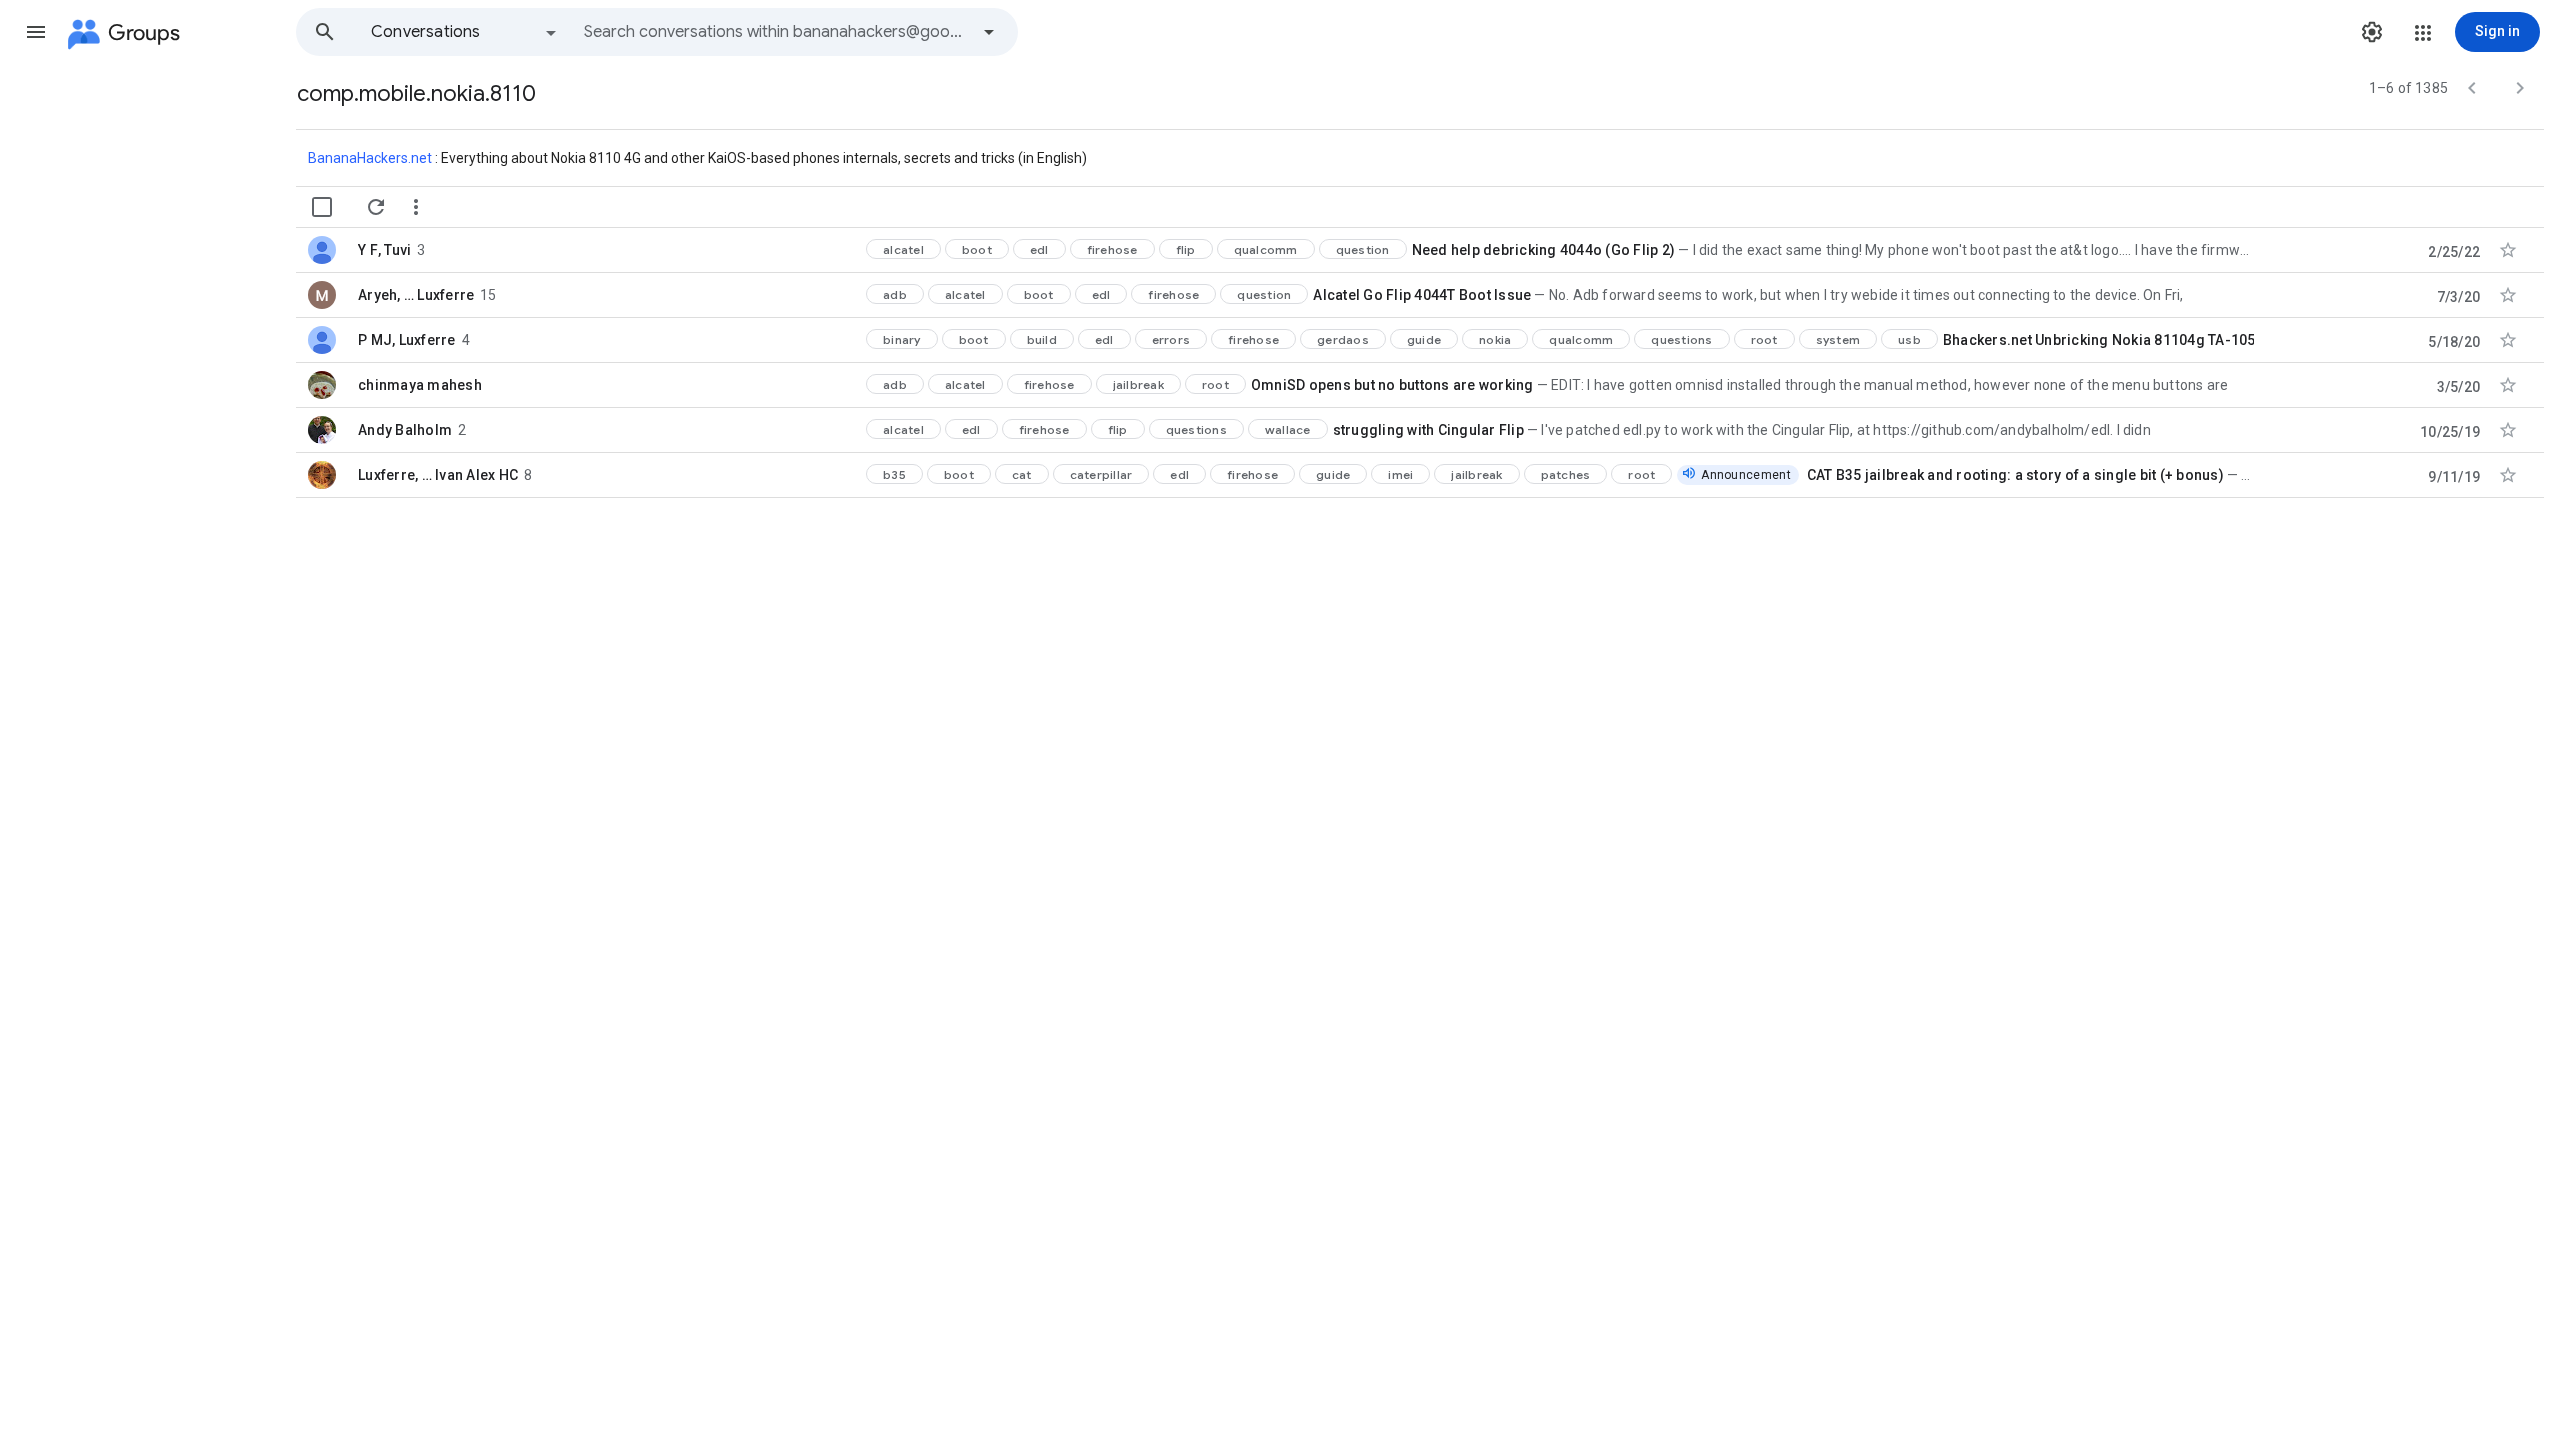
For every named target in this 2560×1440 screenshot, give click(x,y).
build (1042, 339)
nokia (1495, 339)
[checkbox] (322, 207)
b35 (894, 474)
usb (1909, 339)
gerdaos (1343, 339)
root (1764, 339)
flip (1186, 249)
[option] (465, 32)
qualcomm (1266, 249)
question (1363, 249)
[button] (36, 32)
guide (1424, 339)
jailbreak (1138, 384)
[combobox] (776, 32)
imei (1400, 474)
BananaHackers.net (371, 158)
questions (1681, 339)
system (1838, 339)
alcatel (903, 249)
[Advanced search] (989, 32)
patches (1566, 474)
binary (902, 339)
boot (977, 249)
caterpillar (1101, 474)
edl (1039, 249)
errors (1171, 339)
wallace (1288, 429)
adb (895, 294)
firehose (1112, 249)
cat (1022, 474)
